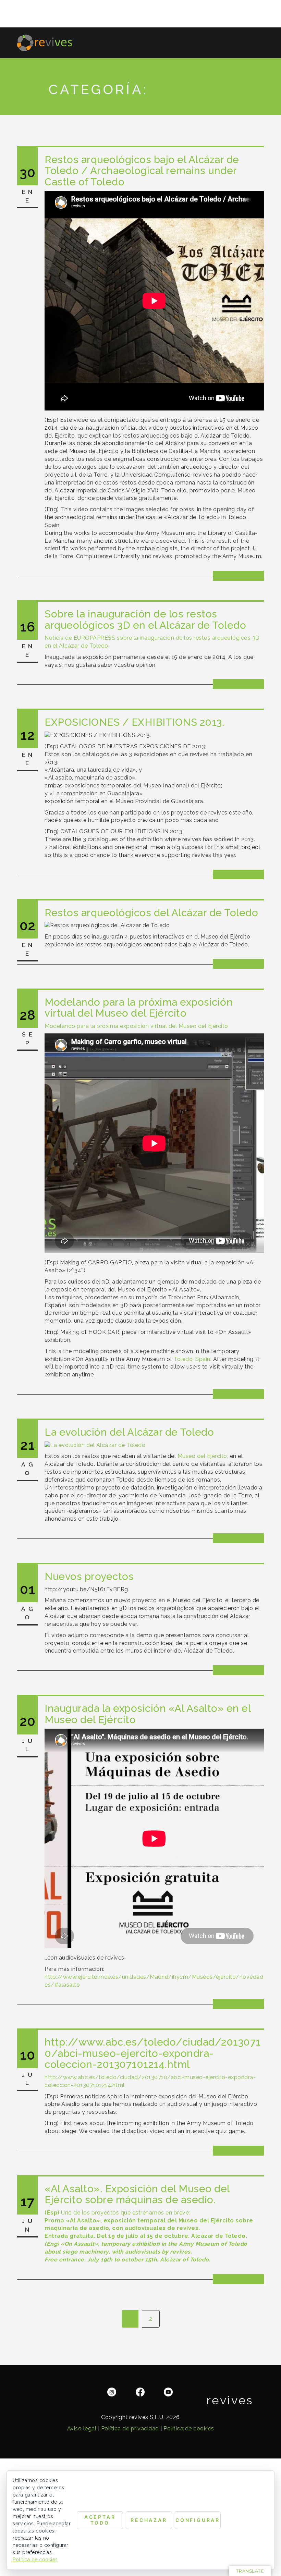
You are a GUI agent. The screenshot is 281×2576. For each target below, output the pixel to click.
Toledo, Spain (192, 1359)
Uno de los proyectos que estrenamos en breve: (117, 2213)
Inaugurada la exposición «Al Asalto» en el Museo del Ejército (148, 1714)
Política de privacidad (130, 2428)
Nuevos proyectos (89, 1576)
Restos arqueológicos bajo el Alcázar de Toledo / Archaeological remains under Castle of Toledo (142, 171)
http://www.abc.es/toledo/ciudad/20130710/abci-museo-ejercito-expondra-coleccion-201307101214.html (153, 2053)
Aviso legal (82, 2428)
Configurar (198, 2520)
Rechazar (149, 2520)
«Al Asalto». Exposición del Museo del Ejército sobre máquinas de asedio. (137, 2194)
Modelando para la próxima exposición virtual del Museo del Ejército (139, 1008)
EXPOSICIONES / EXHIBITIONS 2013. (135, 722)
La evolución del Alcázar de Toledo (129, 1432)
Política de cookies (189, 2428)
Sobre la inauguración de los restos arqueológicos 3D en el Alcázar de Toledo (145, 619)
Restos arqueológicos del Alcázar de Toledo (151, 913)
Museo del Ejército (202, 1456)
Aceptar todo (100, 2520)
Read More (239, 575)
